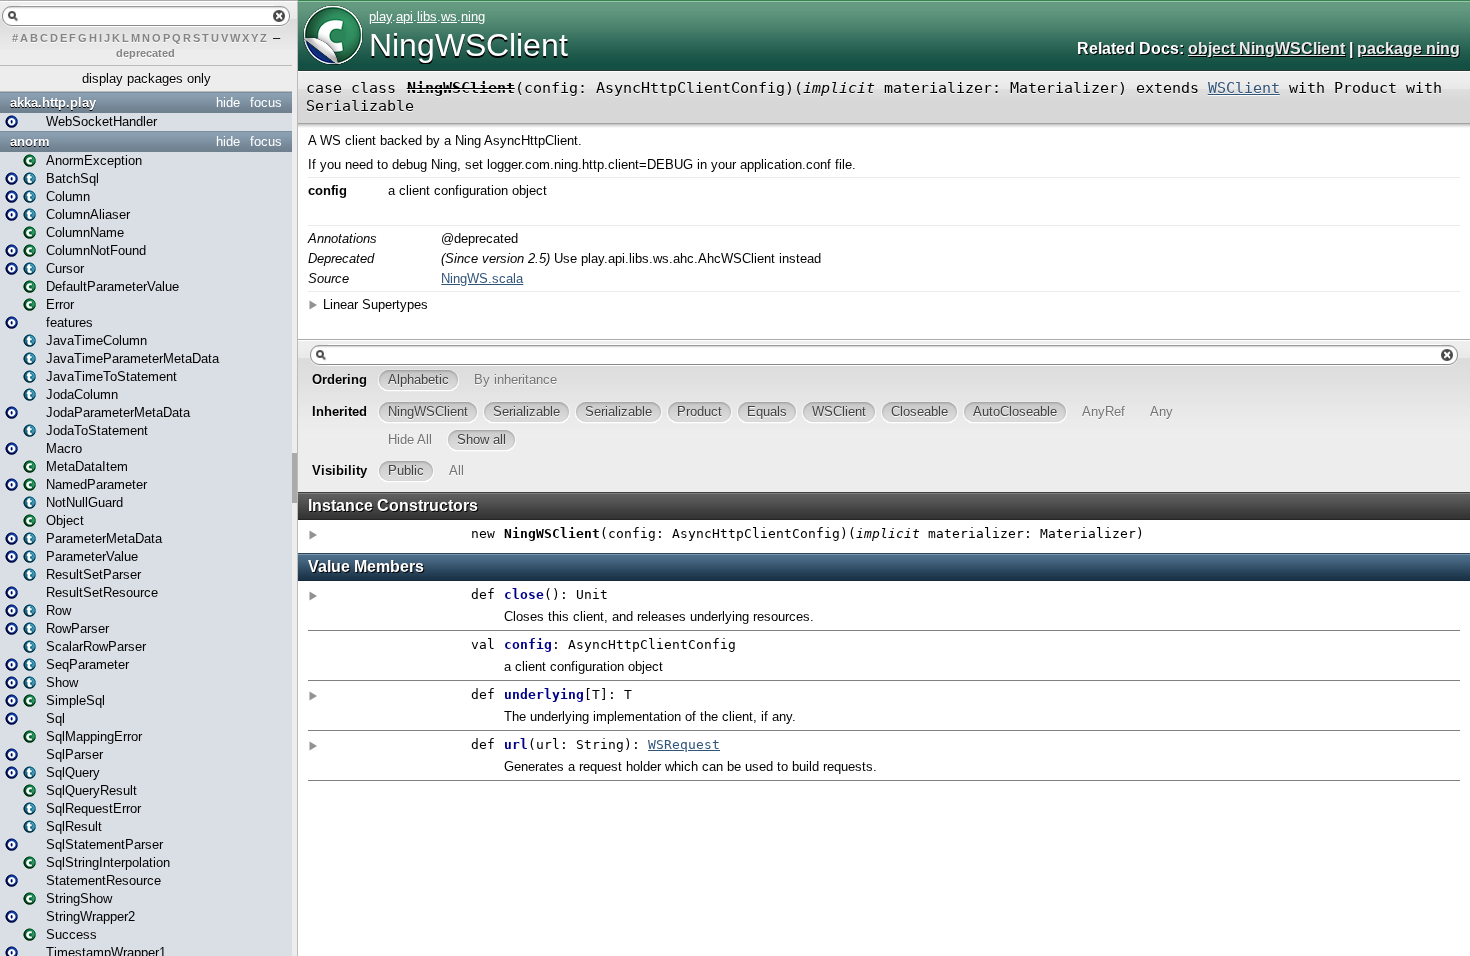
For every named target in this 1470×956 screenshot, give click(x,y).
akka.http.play (53, 102)
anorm (30, 141)
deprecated (145, 53)
